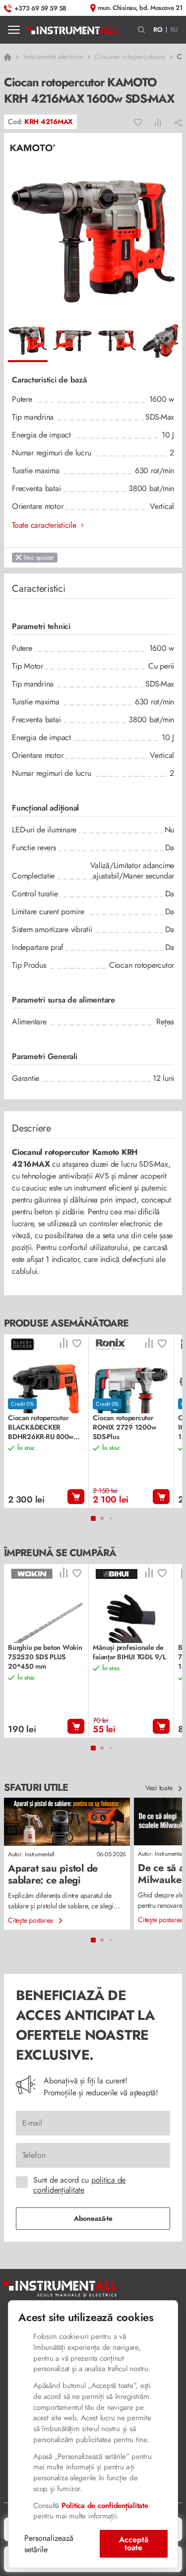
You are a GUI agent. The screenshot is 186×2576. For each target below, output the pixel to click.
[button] (142, 30)
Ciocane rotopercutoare (130, 57)
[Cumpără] (76, 1497)
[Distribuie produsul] (178, 122)
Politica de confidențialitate (105, 2506)
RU (174, 30)
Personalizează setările (49, 2544)
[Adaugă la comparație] (158, 122)
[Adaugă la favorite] (138, 122)
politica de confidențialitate (79, 2185)
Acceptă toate (134, 2544)
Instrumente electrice (53, 57)
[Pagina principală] (72, 30)
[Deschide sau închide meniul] (14, 30)
